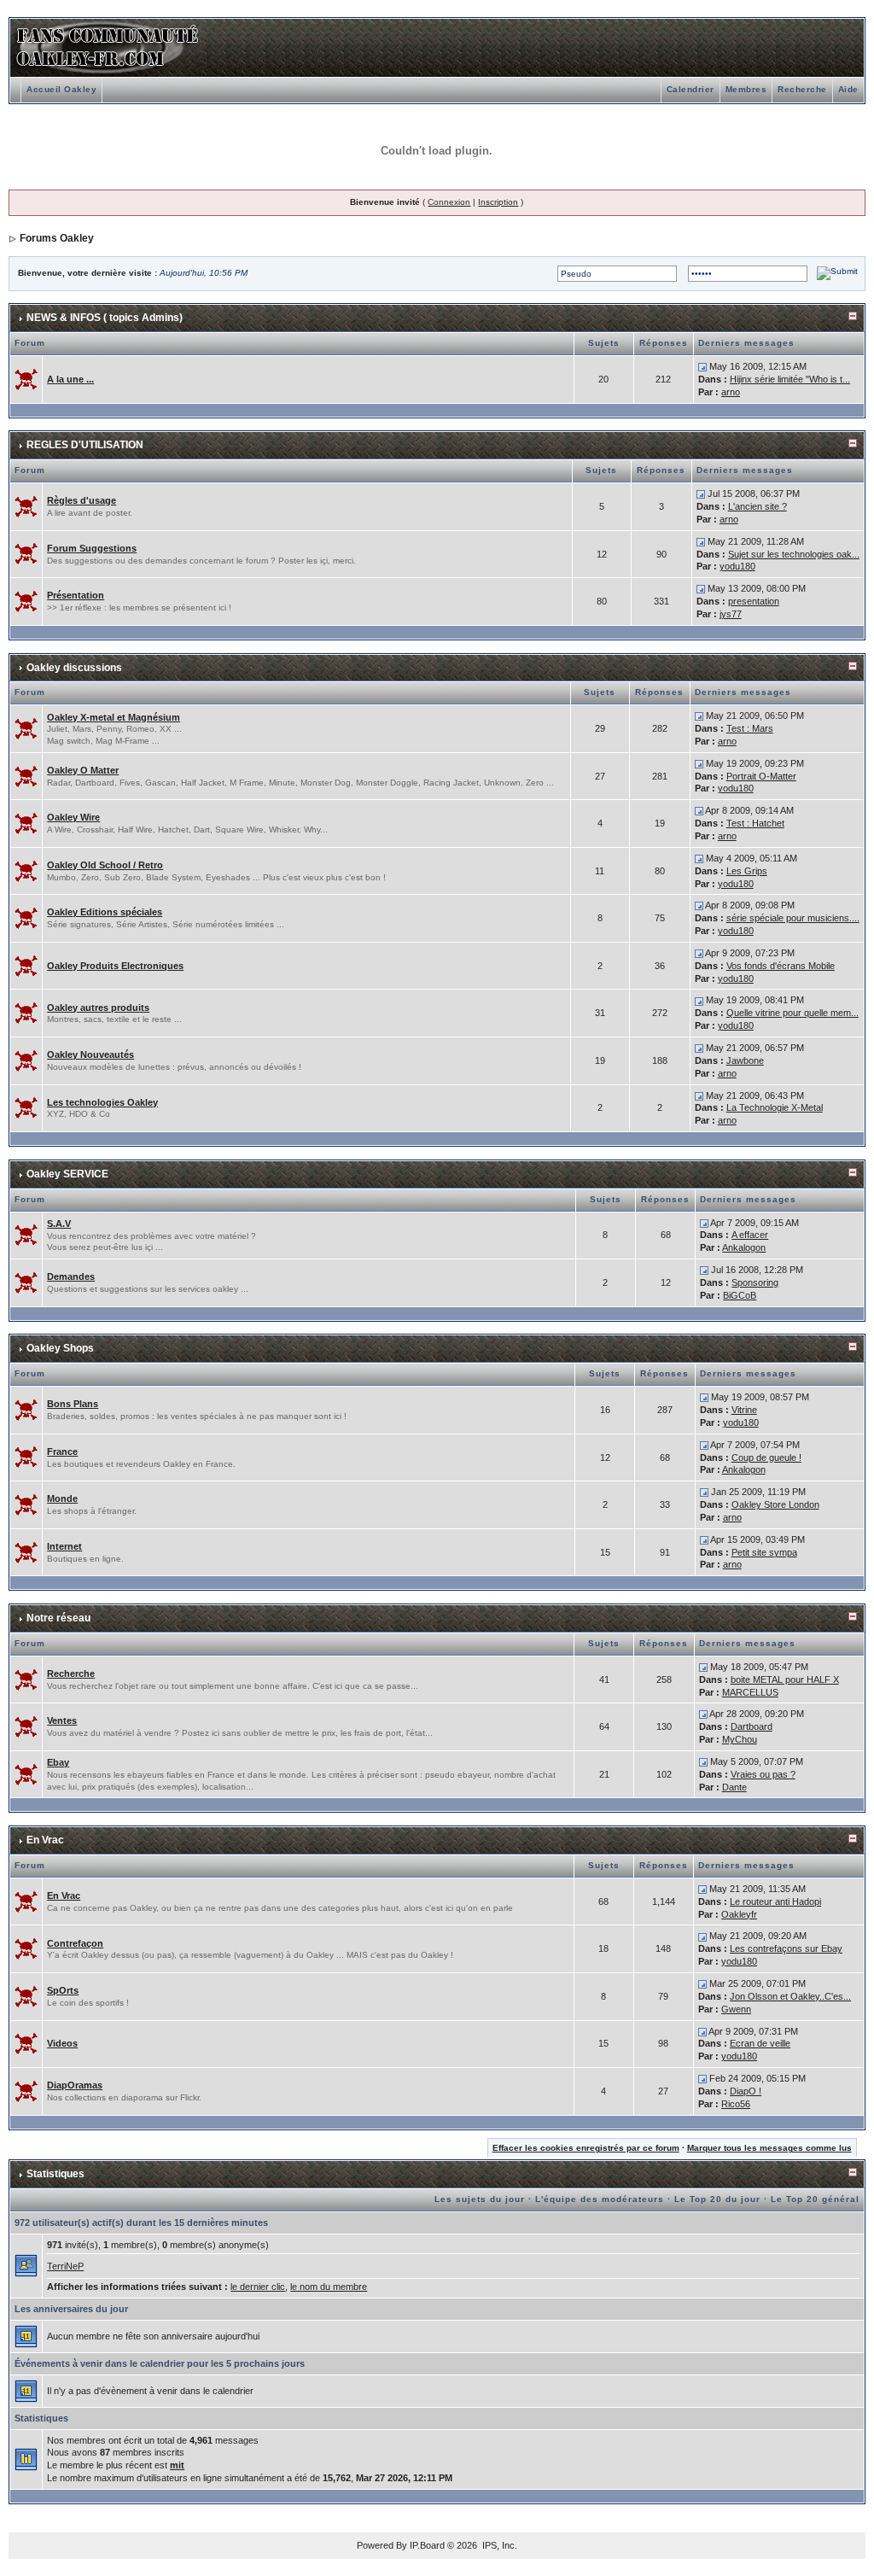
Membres (746, 89)
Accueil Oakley (61, 89)
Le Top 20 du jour (717, 2199)
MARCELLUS (750, 1692)
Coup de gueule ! (766, 1457)
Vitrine (744, 1410)
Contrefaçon (75, 1943)
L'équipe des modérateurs (600, 2199)
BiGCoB (740, 1295)
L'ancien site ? (757, 506)
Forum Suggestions (92, 548)
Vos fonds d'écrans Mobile (781, 966)
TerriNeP (65, 2266)
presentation (754, 601)
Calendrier (690, 89)
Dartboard (752, 1726)
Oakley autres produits (98, 1008)
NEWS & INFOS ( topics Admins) (105, 318)
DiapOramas (75, 2085)
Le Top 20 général (815, 2199)
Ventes (62, 1720)
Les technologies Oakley (102, 1102)
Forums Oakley (57, 238)
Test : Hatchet (755, 823)
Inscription (498, 202)
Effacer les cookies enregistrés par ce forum (586, 2148)
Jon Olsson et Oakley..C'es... (790, 1996)
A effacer (750, 1235)
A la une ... (70, 379)
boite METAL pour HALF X (785, 1679)
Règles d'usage (82, 500)
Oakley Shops (60, 1348)
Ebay (58, 1762)
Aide (848, 89)
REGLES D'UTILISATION (85, 445)
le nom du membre (329, 2287)
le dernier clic (258, 2287)
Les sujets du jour (480, 2199)
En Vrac (45, 1840)
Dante (734, 1787)
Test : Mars (750, 728)
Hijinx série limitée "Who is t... (790, 379)
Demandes (71, 1276)
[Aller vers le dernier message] (702, 366)
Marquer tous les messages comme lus (769, 2148)
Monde (62, 1498)
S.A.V (59, 1224)
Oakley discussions (74, 668)
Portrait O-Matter (761, 776)
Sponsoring (755, 1282)
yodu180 (737, 566)
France (62, 1452)
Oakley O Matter (83, 770)
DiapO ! (746, 2091)
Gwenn (736, 2009)
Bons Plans (73, 1404)
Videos (62, 2043)
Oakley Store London (775, 1504)
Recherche (802, 89)
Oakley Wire (73, 817)
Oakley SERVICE (67, 1174)
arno (731, 392)
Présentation (76, 595)
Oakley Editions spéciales (105, 912)
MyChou (740, 1739)
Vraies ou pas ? (763, 1774)
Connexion (449, 202)
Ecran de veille (760, 2043)
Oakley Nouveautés (90, 1054)
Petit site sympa (764, 1552)
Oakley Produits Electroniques (115, 966)
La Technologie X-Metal (775, 1107)
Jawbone (745, 1060)
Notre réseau (58, 1618)
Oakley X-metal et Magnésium (114, 717)
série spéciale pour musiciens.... (793, 918)
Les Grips (747, 871)
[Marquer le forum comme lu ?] (26, 378)
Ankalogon (744, 1247)
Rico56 (736, 2104)
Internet (64, 1546)
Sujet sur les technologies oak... (794, 554)
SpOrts (63, 1990)
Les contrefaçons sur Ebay (786, 1948)
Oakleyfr (739, 1914)
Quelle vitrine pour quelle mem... (792, 1013)
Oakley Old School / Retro (105, 865)
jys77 (731, 614)
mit (177, 2465)
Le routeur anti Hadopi (775, 1901)
